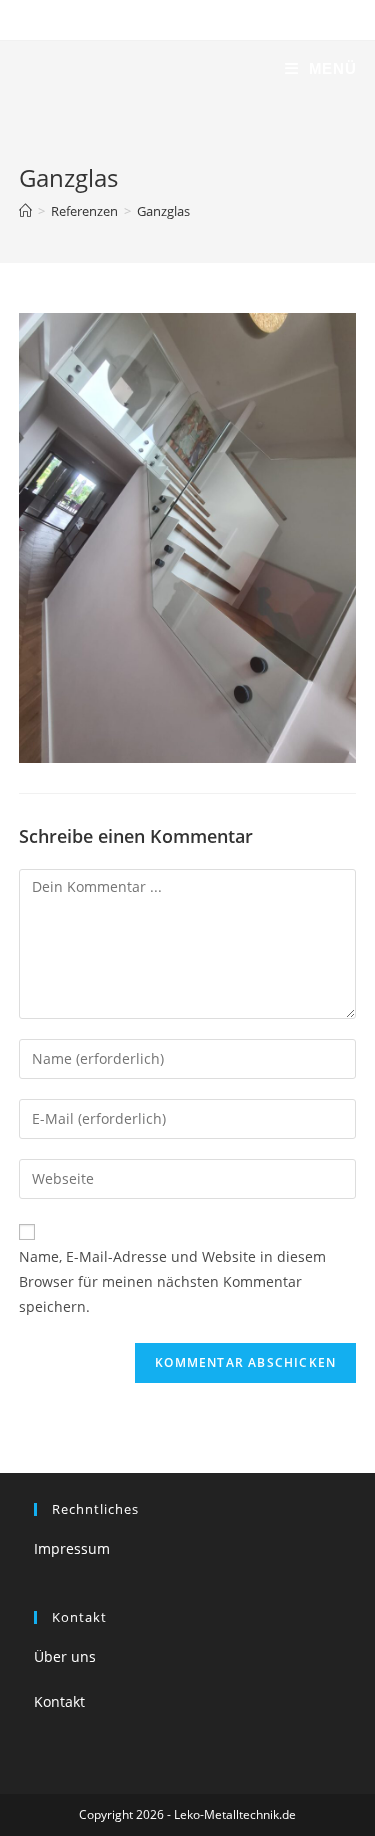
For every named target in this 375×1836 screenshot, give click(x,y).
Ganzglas (163, 211)
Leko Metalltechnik (123, 68)
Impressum (72, 1548)
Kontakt (59, 1701)
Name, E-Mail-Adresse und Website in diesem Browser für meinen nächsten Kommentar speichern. (172, 1281)
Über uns (65, 1656)
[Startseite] (25, 211)
